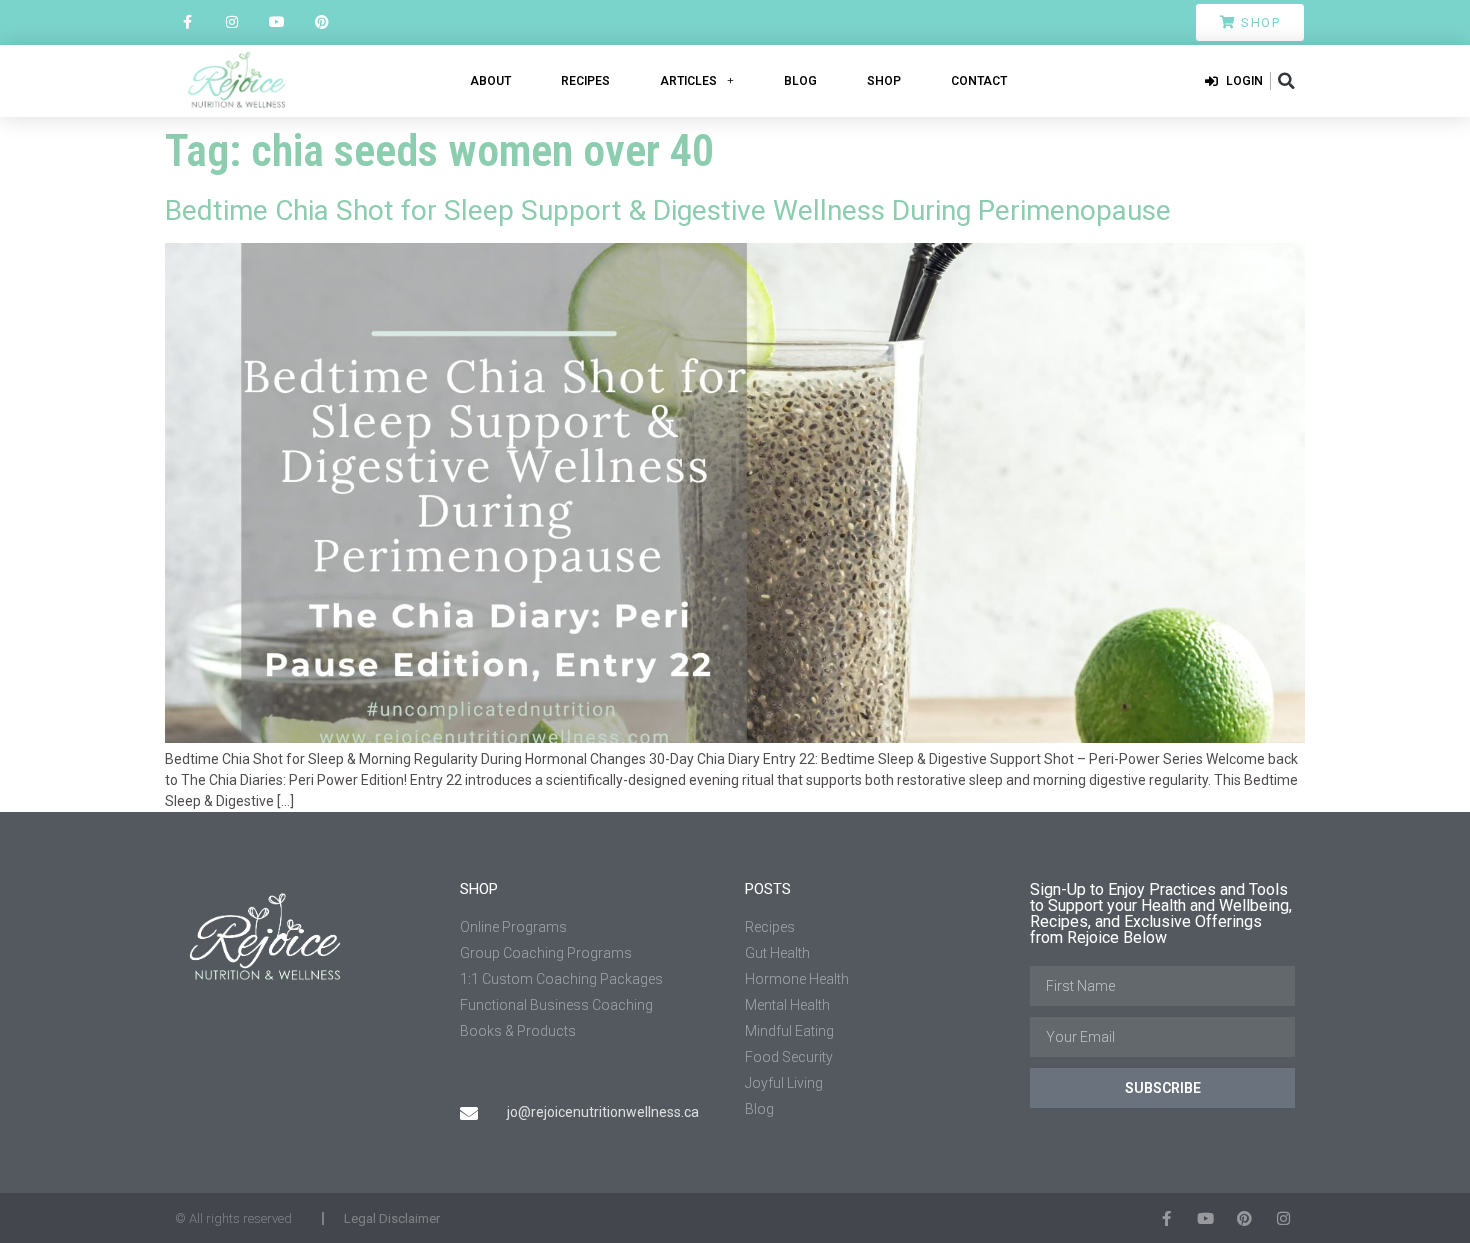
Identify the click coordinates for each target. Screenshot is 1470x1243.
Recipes (585, 81)
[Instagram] (232, 22)
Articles (688, 81)
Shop (884, 81)
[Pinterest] (321, 22)
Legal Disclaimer (392, 1218)
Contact (979, 81)
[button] (1286, 81)
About (490, 81)
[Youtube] (277, 22)
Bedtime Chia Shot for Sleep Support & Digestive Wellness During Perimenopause (668, 210)
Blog (800, 81)
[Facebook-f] (187, 22)
